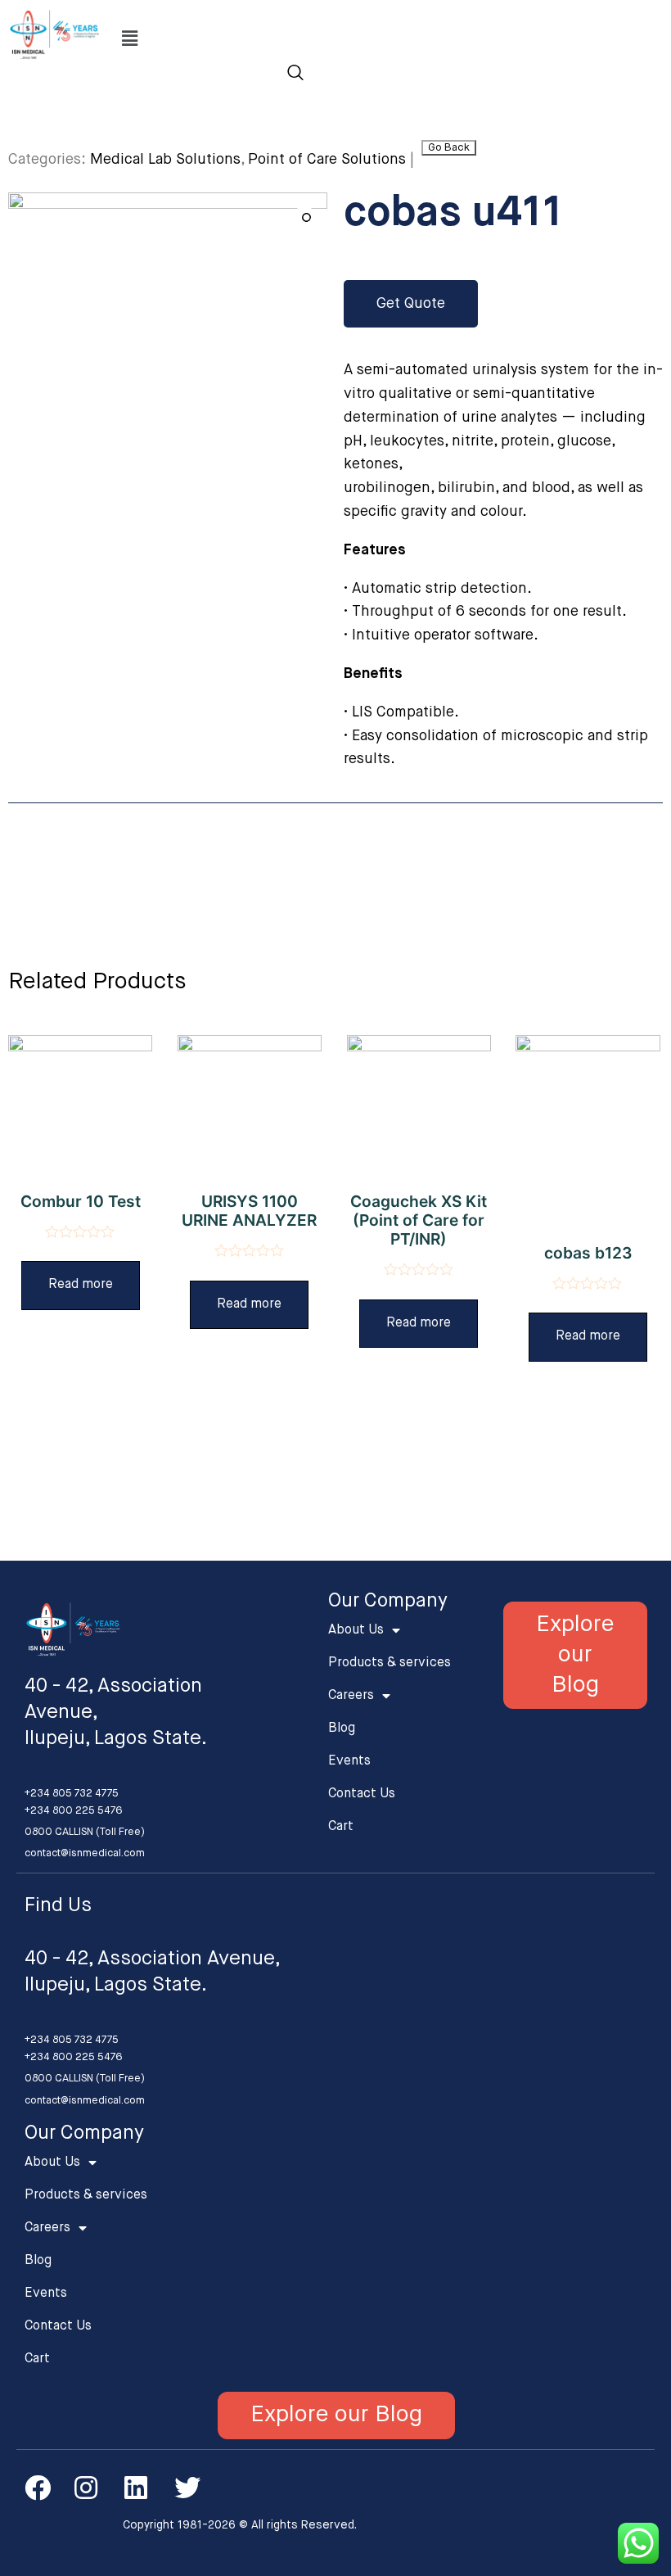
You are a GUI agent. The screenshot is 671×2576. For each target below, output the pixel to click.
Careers (351, 1696)
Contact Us (362, 1794)
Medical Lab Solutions (165, 160)
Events (349, 1761)
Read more (81, 1285)
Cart (341, 1827)
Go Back (449, 148)
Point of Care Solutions (327, 160)
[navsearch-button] (295, 75)
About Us (356, 1630)
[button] (411, 304)
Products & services (390, 1663)
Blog (342, 1729)
